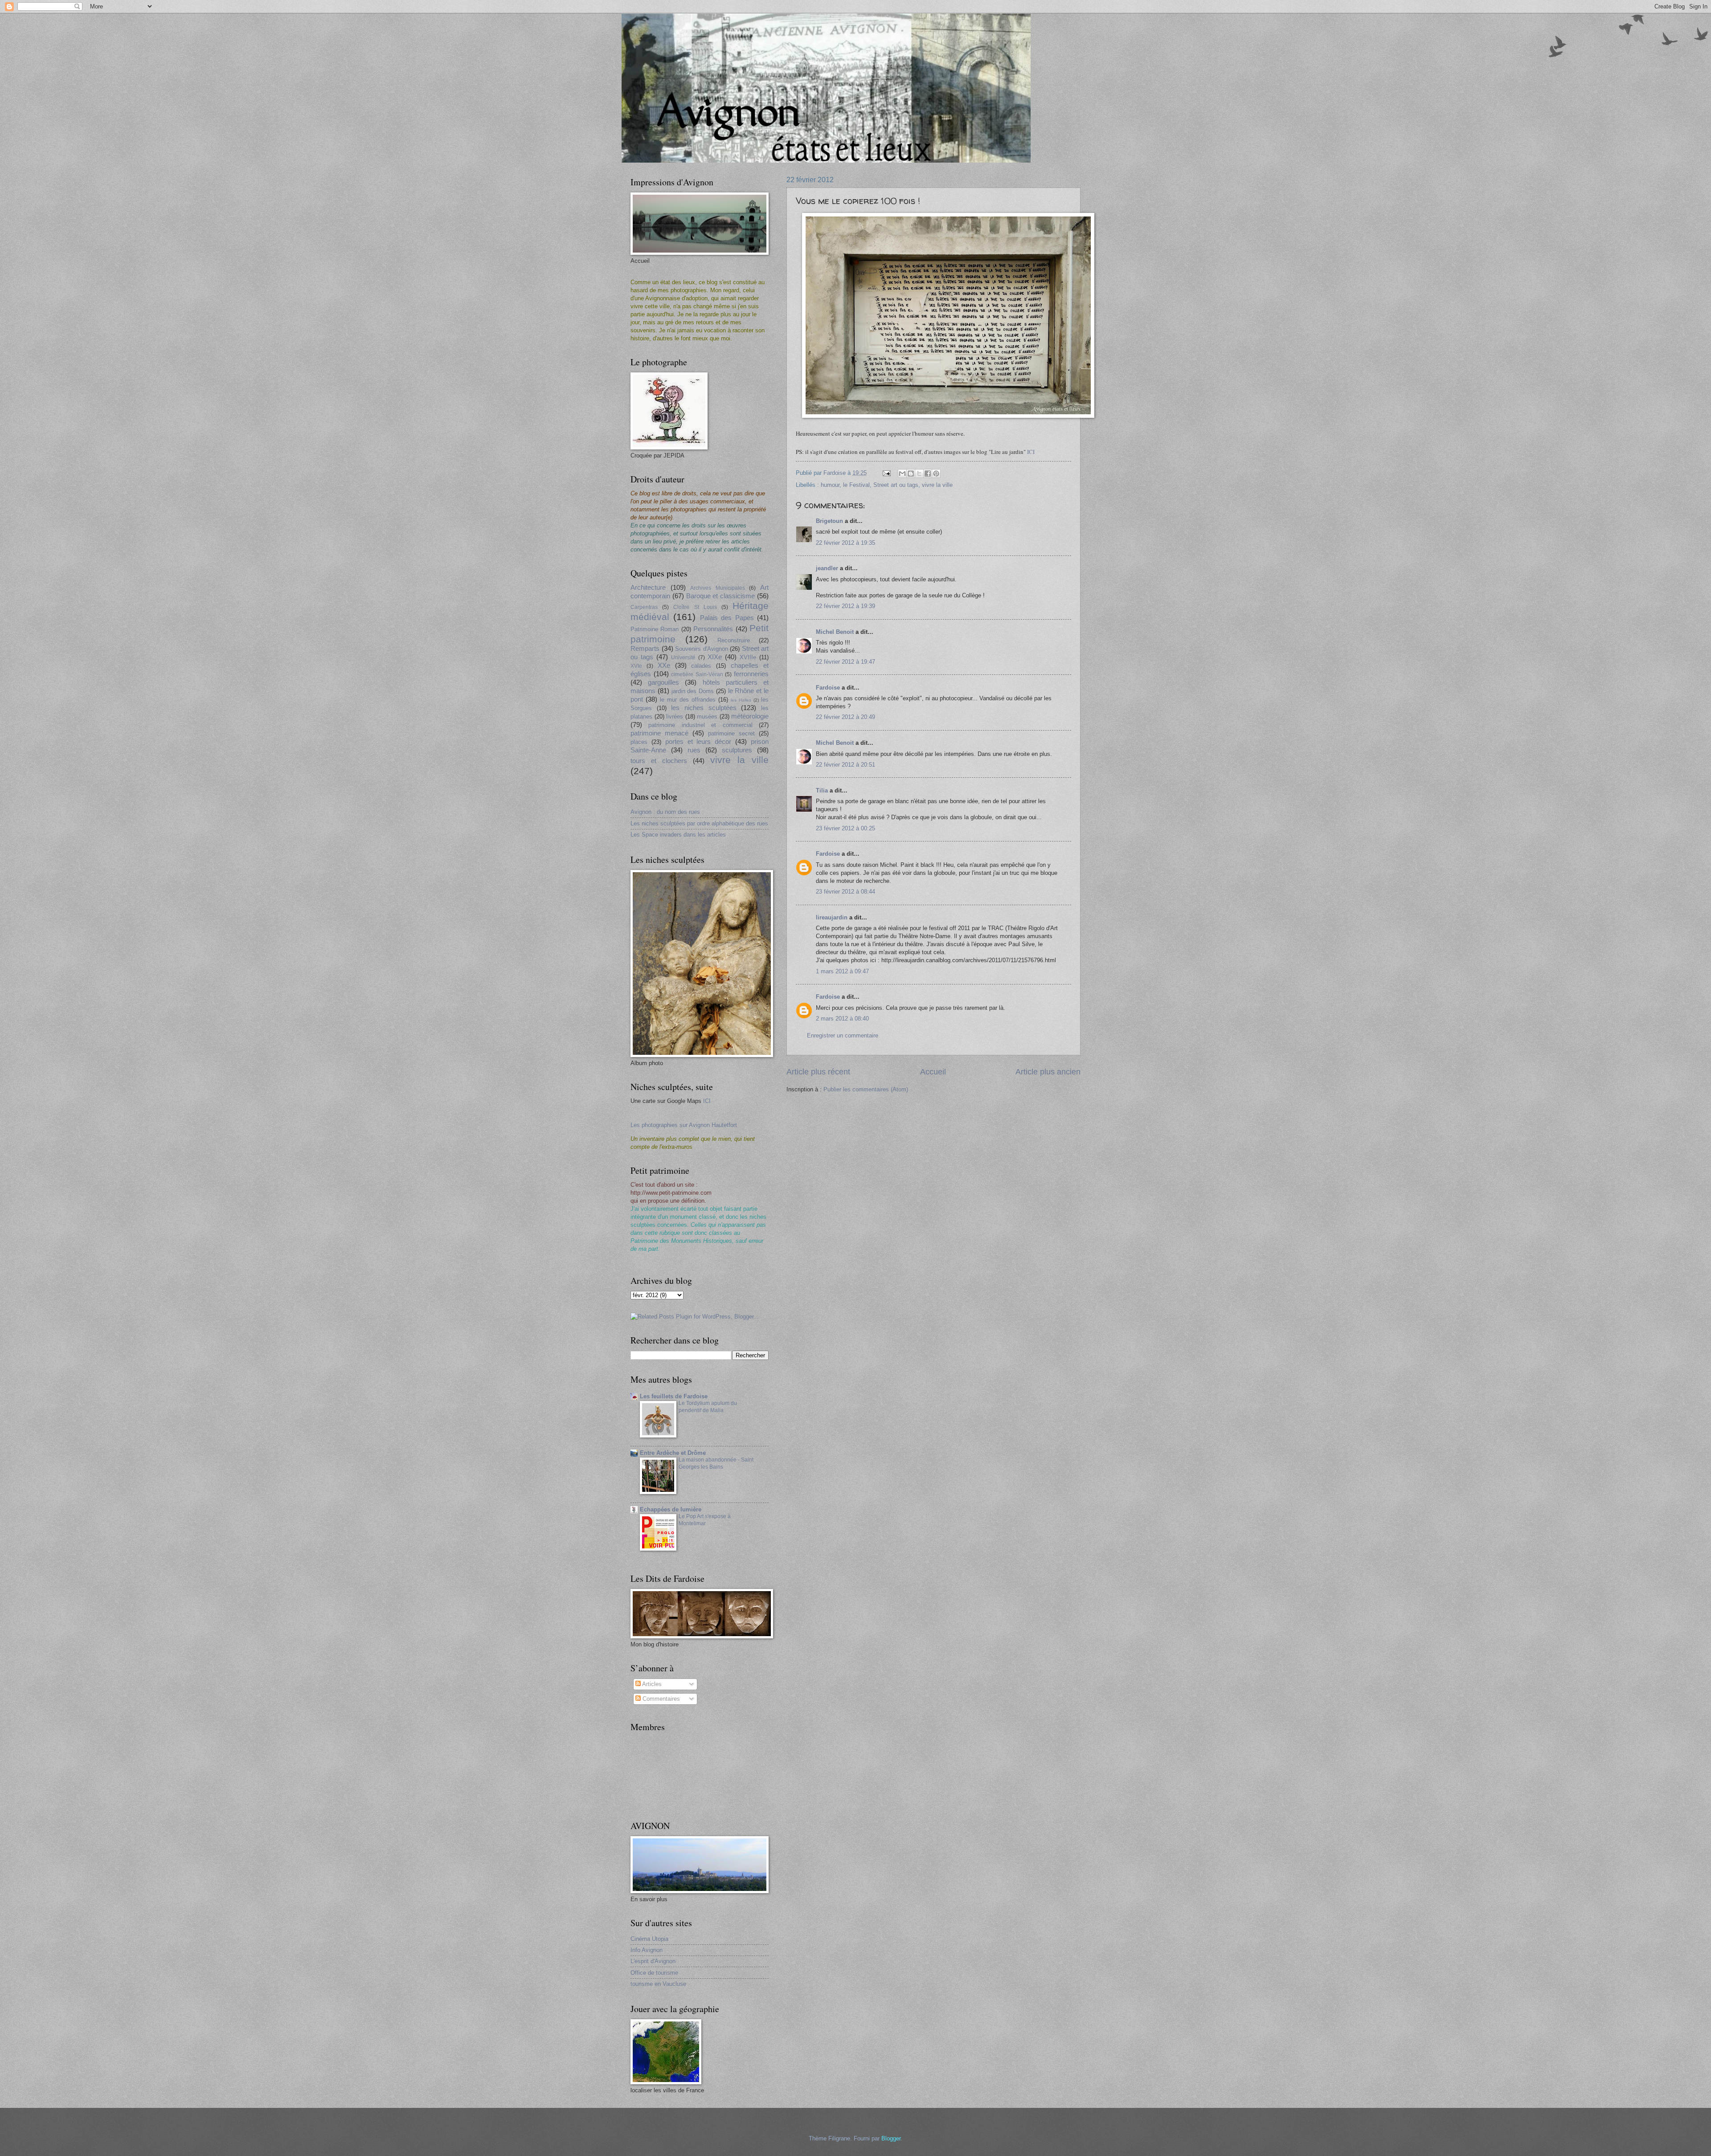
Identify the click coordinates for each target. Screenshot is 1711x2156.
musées (707, 717)
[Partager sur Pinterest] (936, 474)
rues (694, 750)
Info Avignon (647, 1950)
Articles (651, 1684)
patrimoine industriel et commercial (700, 725)
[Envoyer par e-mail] (902, 474)
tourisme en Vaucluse (658, 1984)
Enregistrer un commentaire (843, 1035)
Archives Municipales (718, 588)
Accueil (933, 1072)
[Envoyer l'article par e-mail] (886, 473)
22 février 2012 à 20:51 (845, 765)
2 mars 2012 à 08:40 (842, 1019)
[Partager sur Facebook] (928, 474)
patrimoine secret (731, 733)
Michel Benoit (835, 632)
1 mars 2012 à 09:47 (842, 971)
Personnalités (713, 629)
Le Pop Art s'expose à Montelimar (705, 1520)
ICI (1032, 452)
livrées (675, 717)
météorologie (750, 716)
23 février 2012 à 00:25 (845, 828)
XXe (664, 665)
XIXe (715, 657)
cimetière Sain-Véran (697, 674)
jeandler (827, 568)
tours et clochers (659, 761)
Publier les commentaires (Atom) (866, 1089)
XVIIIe (748, 657)
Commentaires (660, 1699)
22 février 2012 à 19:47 (845, 662)
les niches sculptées (704, 708)
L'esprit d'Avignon (653, 1961)
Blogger (891, 2138)
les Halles (741, 700)
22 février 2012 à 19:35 (845, 543)
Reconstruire (734, 640)
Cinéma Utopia (649, 1939)
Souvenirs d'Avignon (702, 649)
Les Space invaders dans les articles (678, 835)
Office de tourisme (654, 1973)
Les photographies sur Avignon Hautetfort (684, 1125)
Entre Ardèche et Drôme (673, 1453)
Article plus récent (818, 1072)
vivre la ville (937, 485)
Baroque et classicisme (721, 596)
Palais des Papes (727, 618)
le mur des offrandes (688, 700)
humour (830, 485)
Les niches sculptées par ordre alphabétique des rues (699, 823)
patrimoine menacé (659, 733)
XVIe (636, 666)
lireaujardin (832, 917)
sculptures (737, 750)
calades (701, 666)
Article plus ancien (1048, 1072)
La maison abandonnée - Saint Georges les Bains (716, 1463)
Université (683, 657)
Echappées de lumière (671, 1509)
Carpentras (644, 607)
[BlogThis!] (911, 474)
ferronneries (751, 674)
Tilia (822, 790)
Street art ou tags (896, 485)
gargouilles (663, 682)
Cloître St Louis (695, 607)
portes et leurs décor (698, 741)
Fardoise (828, 688)
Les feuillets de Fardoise (674, 1396)
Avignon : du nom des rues (665, 812)
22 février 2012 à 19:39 (845, 606)
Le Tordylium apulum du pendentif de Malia (708, 1407)
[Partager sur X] (919, 474)
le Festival (856, 485)
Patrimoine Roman (655, 629)
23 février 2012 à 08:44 (845, 892)
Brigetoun (829, 521)
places (639, 742)
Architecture (648, 587)
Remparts (645, 648)
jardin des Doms (693, 691)
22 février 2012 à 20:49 (845, 717)
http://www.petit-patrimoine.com (671, 1193)
